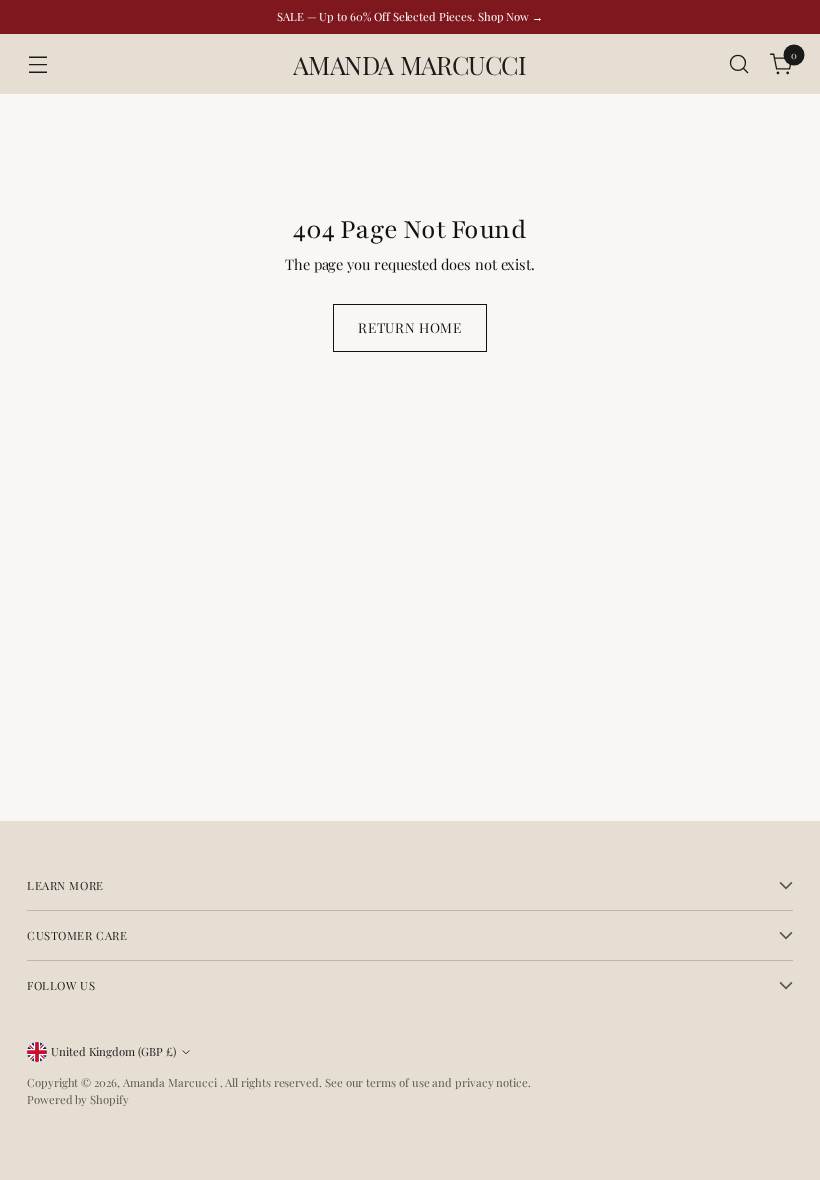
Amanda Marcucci (171, 1082)
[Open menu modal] (37, 64)
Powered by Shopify (78, 1099)
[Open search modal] (739, 64)
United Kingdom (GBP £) (113, 1051)
